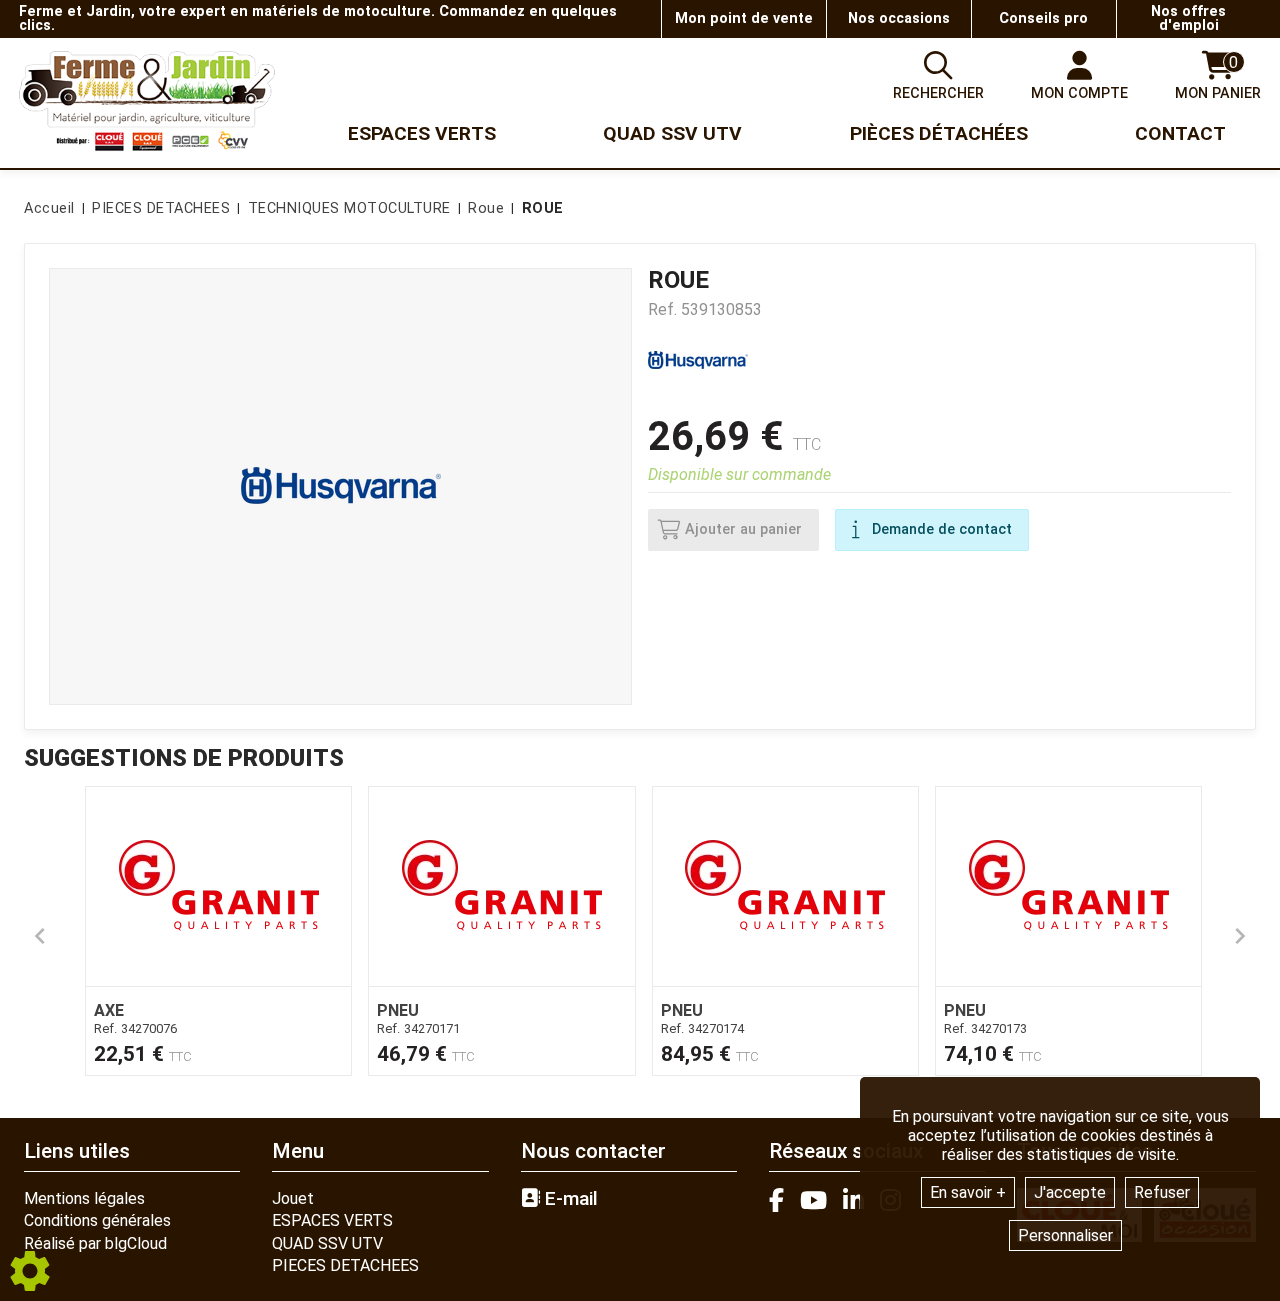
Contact (1180, 133)
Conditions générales (97, 1220)
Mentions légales (84, 1198)
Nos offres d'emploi (1188, 18)
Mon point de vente (744, 18)
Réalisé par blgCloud (95, 1243)
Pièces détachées (939, 133)
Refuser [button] (1162, 1192)
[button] (539, 209)
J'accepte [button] (1070, 1192)
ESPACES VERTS (332, 1220)
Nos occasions (899, 18)
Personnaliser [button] (1065, 1235)
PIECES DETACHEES (345, 1265)
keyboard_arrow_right (1240, 936)
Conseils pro (1043, 18)
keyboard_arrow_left (40, 936)
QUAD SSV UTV (327, 1243)
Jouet (293, 1198)
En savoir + (968, 1192)
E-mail (569, 1199)
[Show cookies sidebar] (30, 1271)
